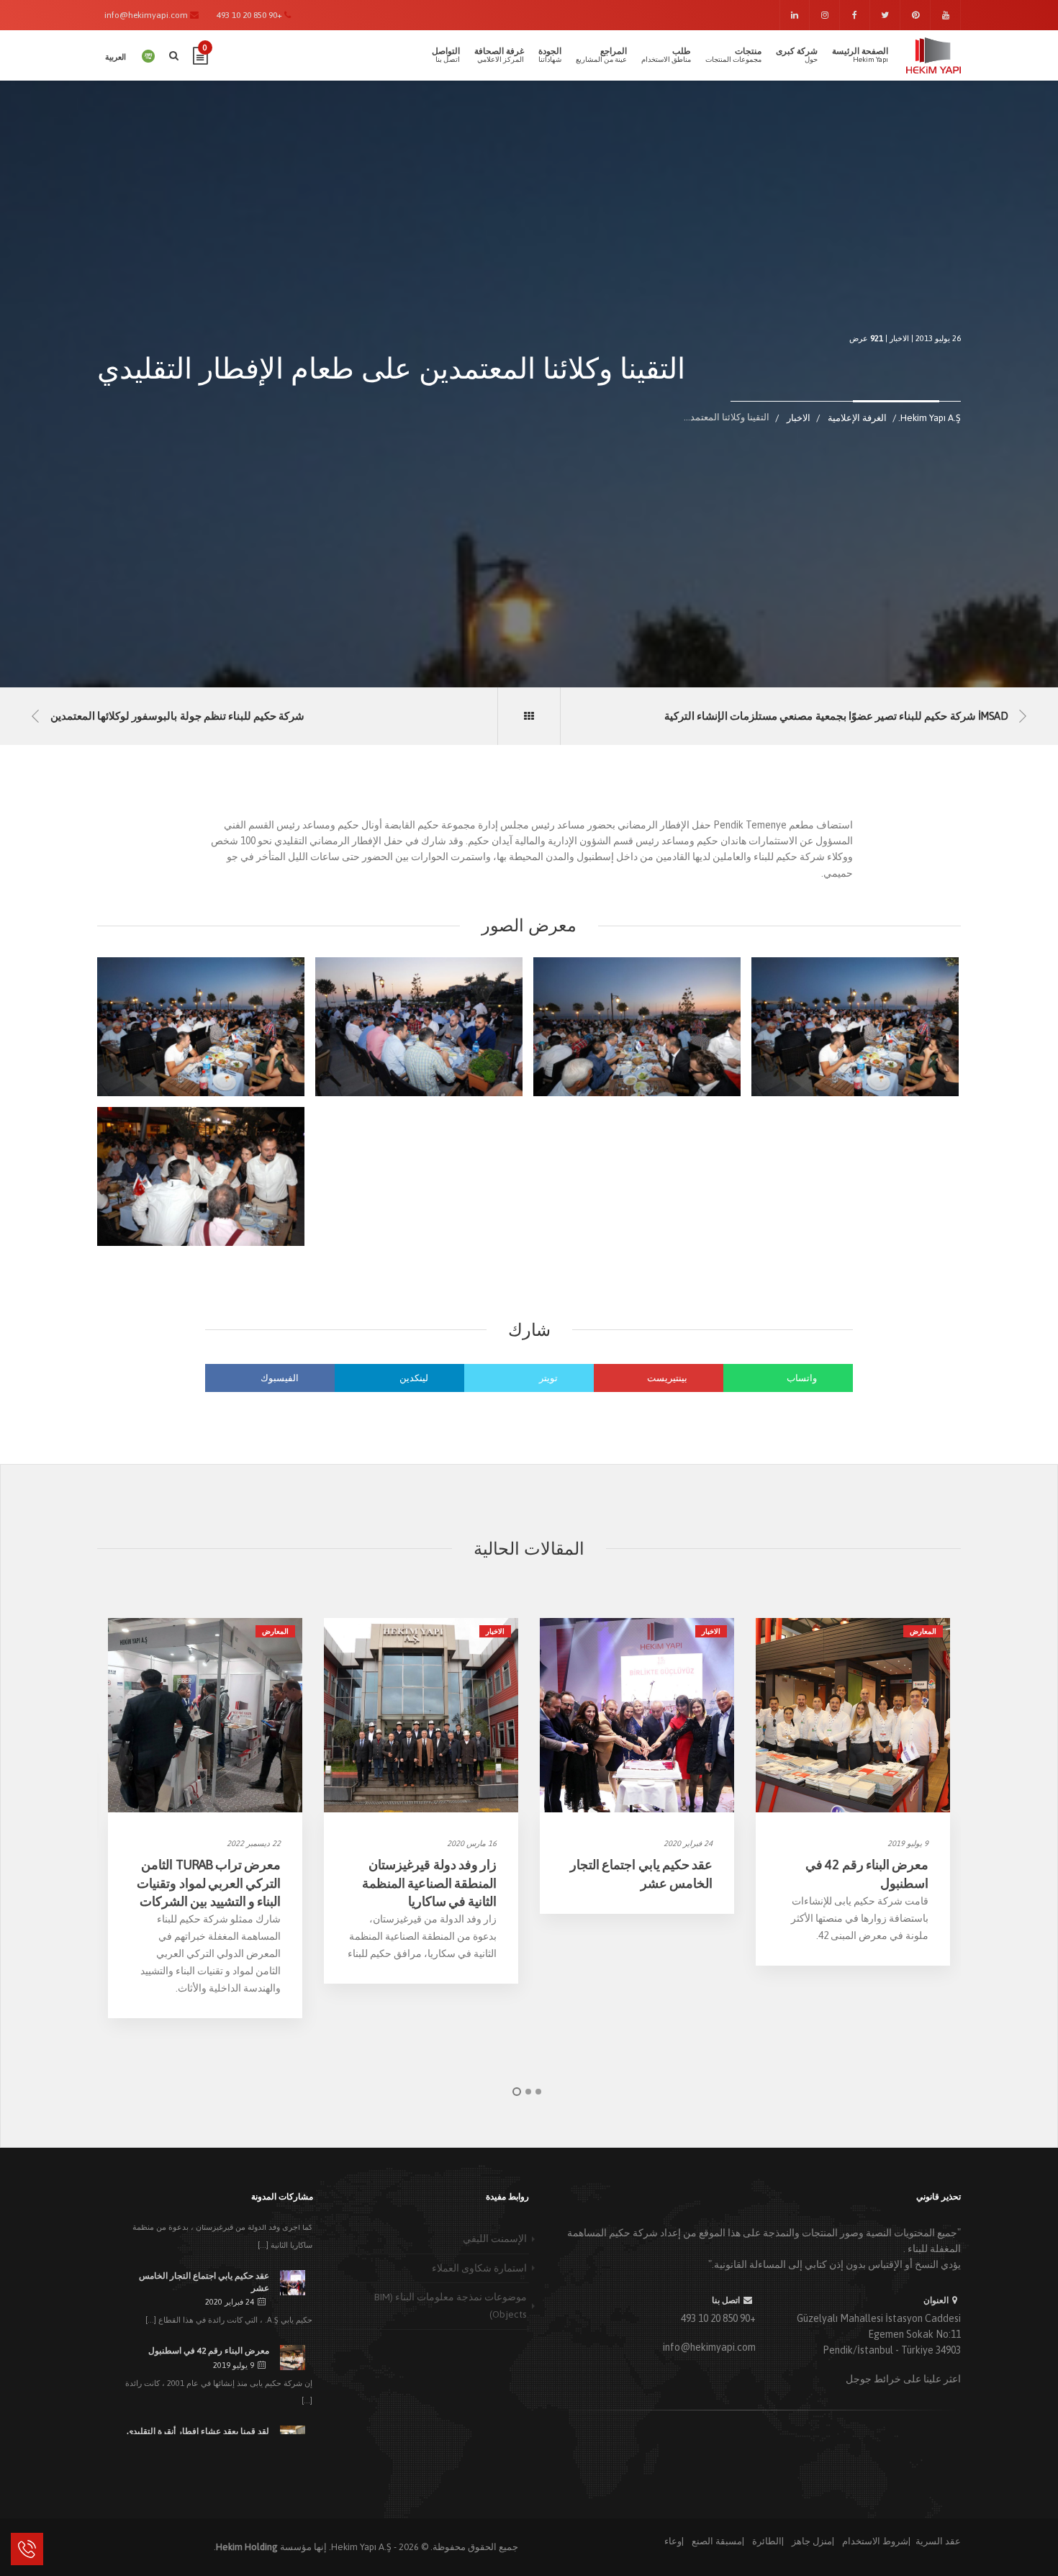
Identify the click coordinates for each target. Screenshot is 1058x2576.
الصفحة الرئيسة (860, 55)
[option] (205, 1818)
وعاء (673, 2541)
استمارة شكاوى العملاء (479, 2268)
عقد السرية (938, 2541)
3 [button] (538, 2092)
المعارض (275, 1631)
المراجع (601, 55)
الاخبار (899, 338)
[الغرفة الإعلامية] (529, 716)
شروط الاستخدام (875, 2541)
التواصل (446, 55)
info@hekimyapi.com (709, 2347)
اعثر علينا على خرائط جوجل (903, 2379)
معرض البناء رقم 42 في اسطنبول (209, 2351)
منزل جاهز (812, 2541)
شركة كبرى (797, 55)
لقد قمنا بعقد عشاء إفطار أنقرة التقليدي (198, 2431)
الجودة (550, 55)
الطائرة (767, 2541)
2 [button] (528, 2092)
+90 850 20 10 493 (718, 2318)
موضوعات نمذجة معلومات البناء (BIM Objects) (451, 2305)
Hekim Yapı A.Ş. (360, 2547)
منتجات (733, 55)
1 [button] (517, 2092)
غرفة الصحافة (499, 55)
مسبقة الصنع (717, 2541)
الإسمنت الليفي (495, 2238)
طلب (666, 55)
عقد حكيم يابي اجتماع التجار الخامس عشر (204, 2282)
